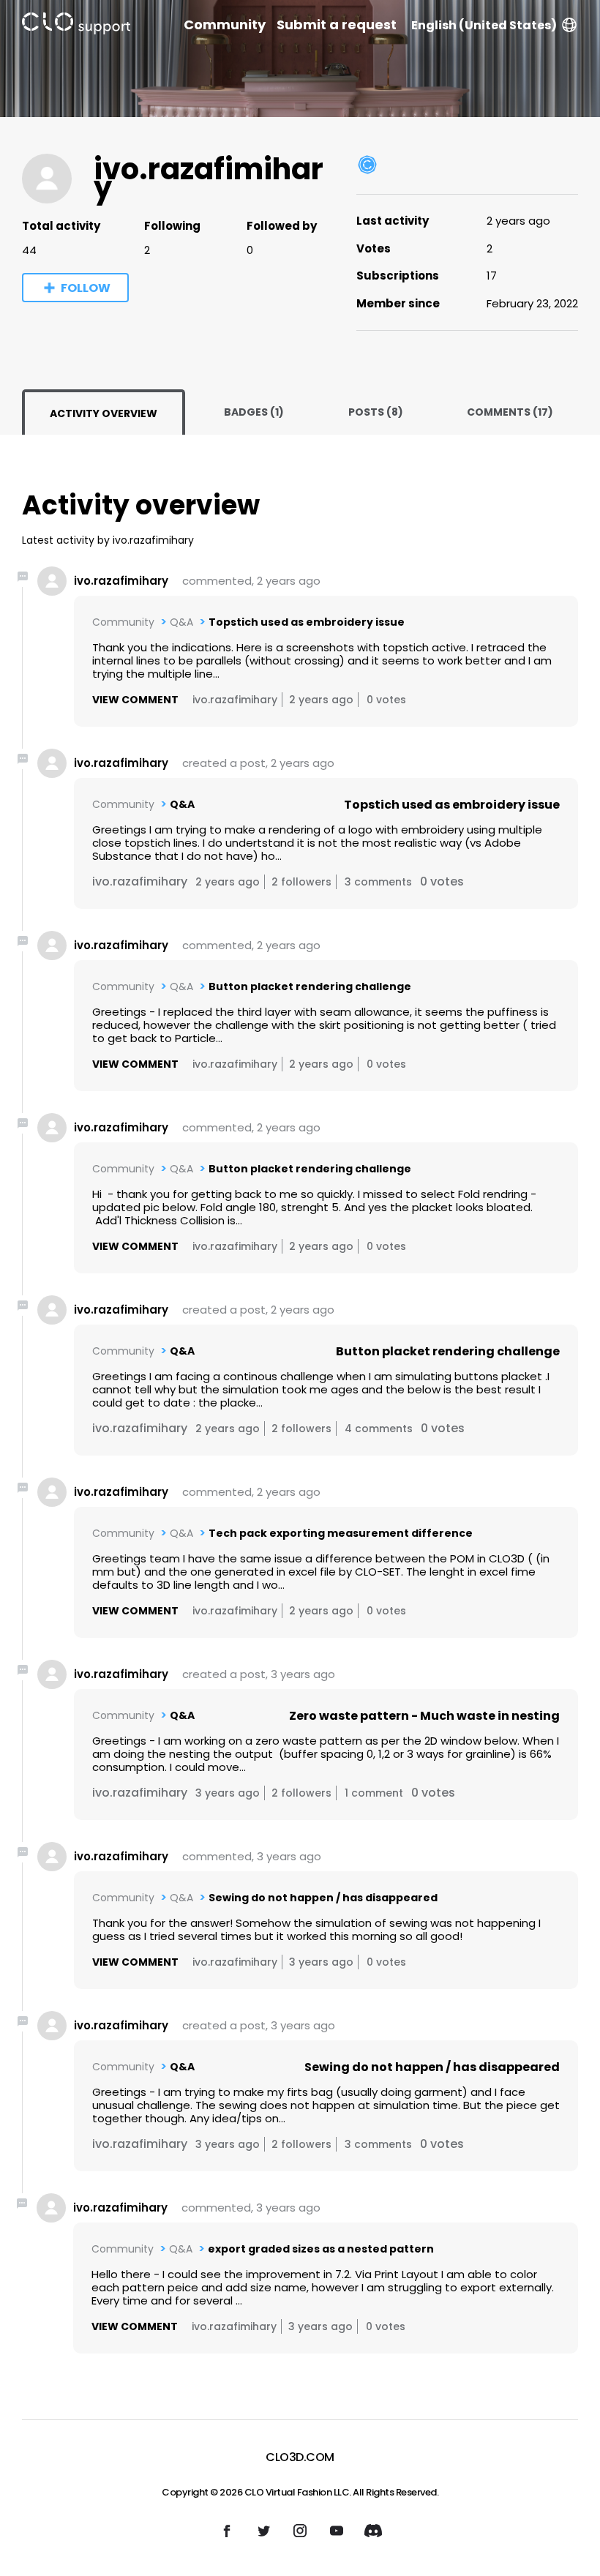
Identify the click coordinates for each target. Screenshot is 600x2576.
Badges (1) (254, 412)
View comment (135, 700)
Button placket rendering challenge (310, 986)
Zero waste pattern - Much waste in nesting (424, 1716)
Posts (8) (376, 412)
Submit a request (337, 25)
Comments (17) (510, 412)
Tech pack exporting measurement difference (341, 1533)
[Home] (76, 26)
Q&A (181, 622)
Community (225, 25)
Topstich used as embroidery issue (307, 622)
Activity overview (104, 413)
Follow (86, 288)
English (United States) (484, 25)
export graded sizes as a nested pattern (321, 2249)
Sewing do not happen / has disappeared (323, 1898)
